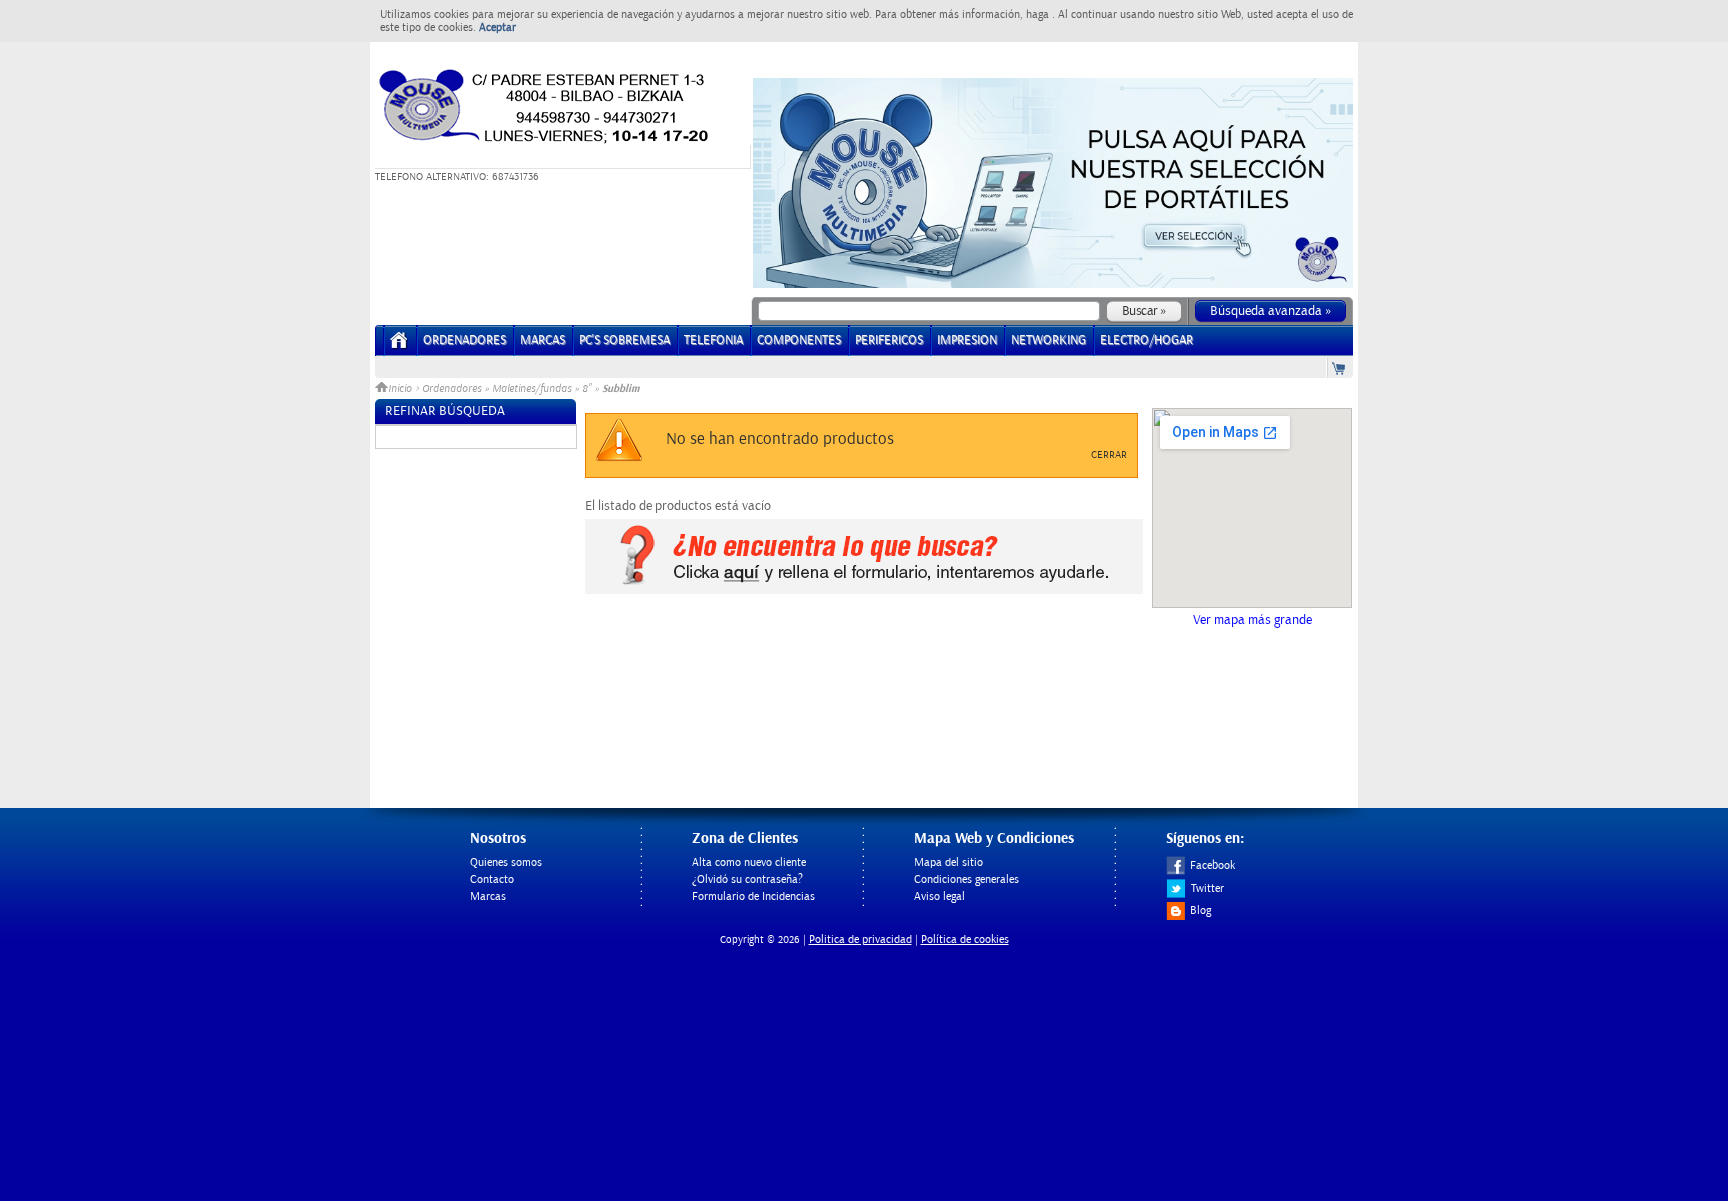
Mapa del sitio (948, 862)
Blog (1200, 910)
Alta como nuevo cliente (749, 862)
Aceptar (497, 27)
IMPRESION (967, 340)
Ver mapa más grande (1252, 620)
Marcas (542, 340)
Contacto (492, 879)
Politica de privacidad (860, 939)
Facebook (1212, 865)
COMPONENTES (799, 340)
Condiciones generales (966, 879)
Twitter (1207, 888)
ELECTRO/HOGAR (1146, 340)
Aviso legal (939, 896)
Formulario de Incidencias (753, 896)
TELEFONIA (713, 340)
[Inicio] (399, 346)
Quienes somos (506, 862)
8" (586, 389)
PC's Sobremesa (624, 340)
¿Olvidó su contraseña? (747, 879)
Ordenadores (451, 389)
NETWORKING (1048, 340)
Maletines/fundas (531, 389)
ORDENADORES (464, 340)
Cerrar (1109, 455)
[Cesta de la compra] (1340, 367)
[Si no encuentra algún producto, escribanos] (864, 590)
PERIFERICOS (889, 340)
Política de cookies (965, 939)
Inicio (401, 389)
